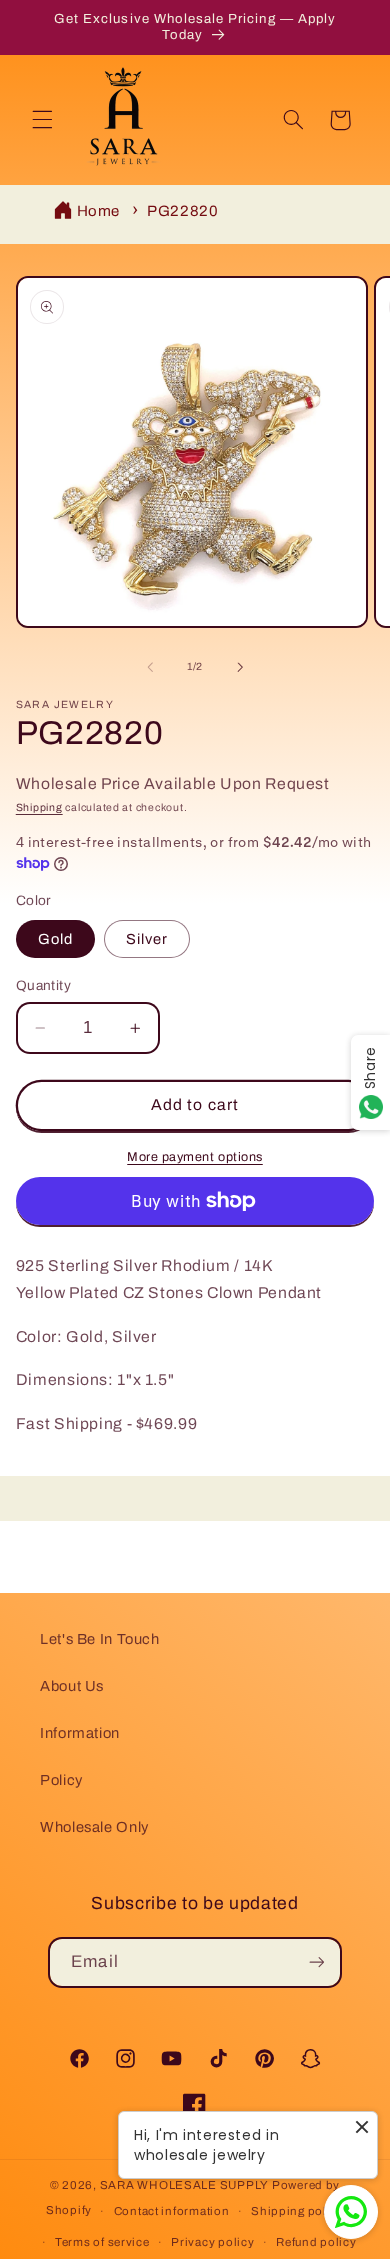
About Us (72, 1686)
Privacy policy (212, 2242)
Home (99, 211)
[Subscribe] (316, 1962)
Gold (55, 939)
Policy (61, 1780)
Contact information (172, 2211)
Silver (147, 939)
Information (80, 1733)
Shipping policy (297, 2211)
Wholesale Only (94, 1827)
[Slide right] (240, 667)
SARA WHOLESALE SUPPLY (184, 2185)
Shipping (39, 807)
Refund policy (316, 2242)
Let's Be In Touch (100, 1639)
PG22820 (182, 211)
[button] (42, 120)
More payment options (195, 1157)
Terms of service (102, 2242)
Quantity (43, 985)
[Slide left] (150, 667)
